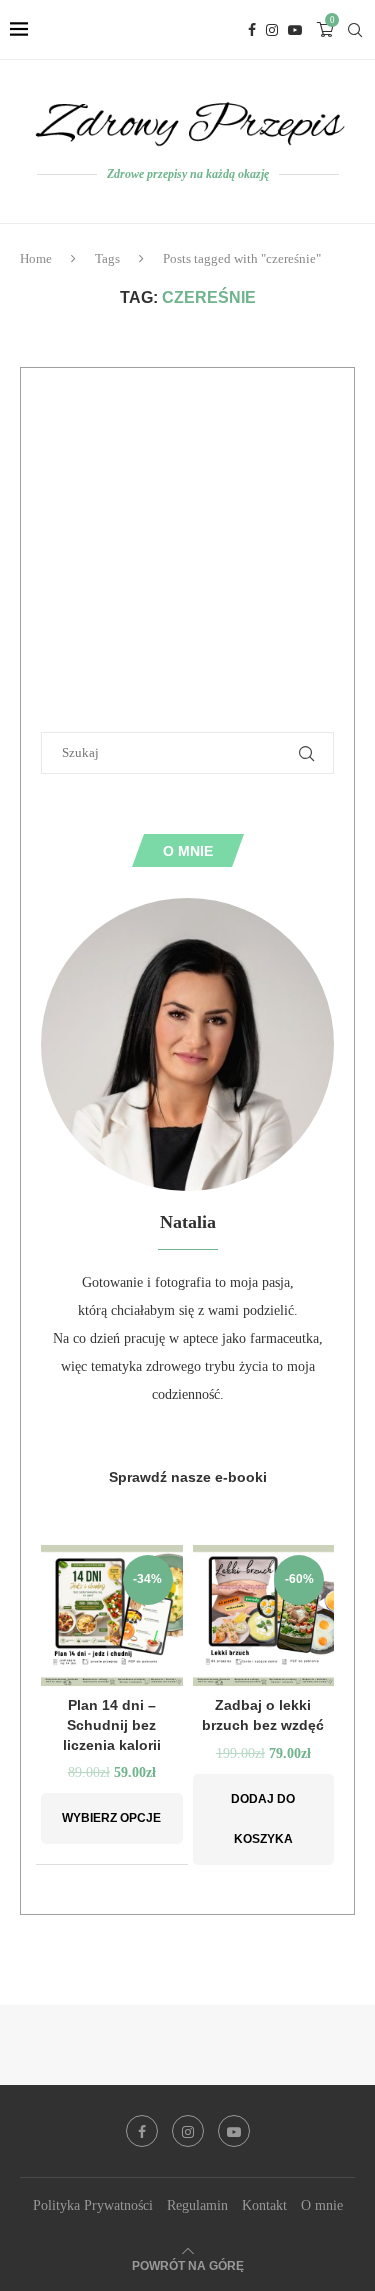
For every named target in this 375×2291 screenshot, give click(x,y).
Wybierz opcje (111, 1818)
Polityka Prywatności (93, 2205)
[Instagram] (272, 30)
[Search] (355, 30)
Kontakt (264, 2205)
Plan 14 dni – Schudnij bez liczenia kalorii (112, 1724)
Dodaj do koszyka (263, 1819)
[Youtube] (295, 30)
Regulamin (197, 2205)
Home (36, 258)
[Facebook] (252, 30)
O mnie (322, 2205)
